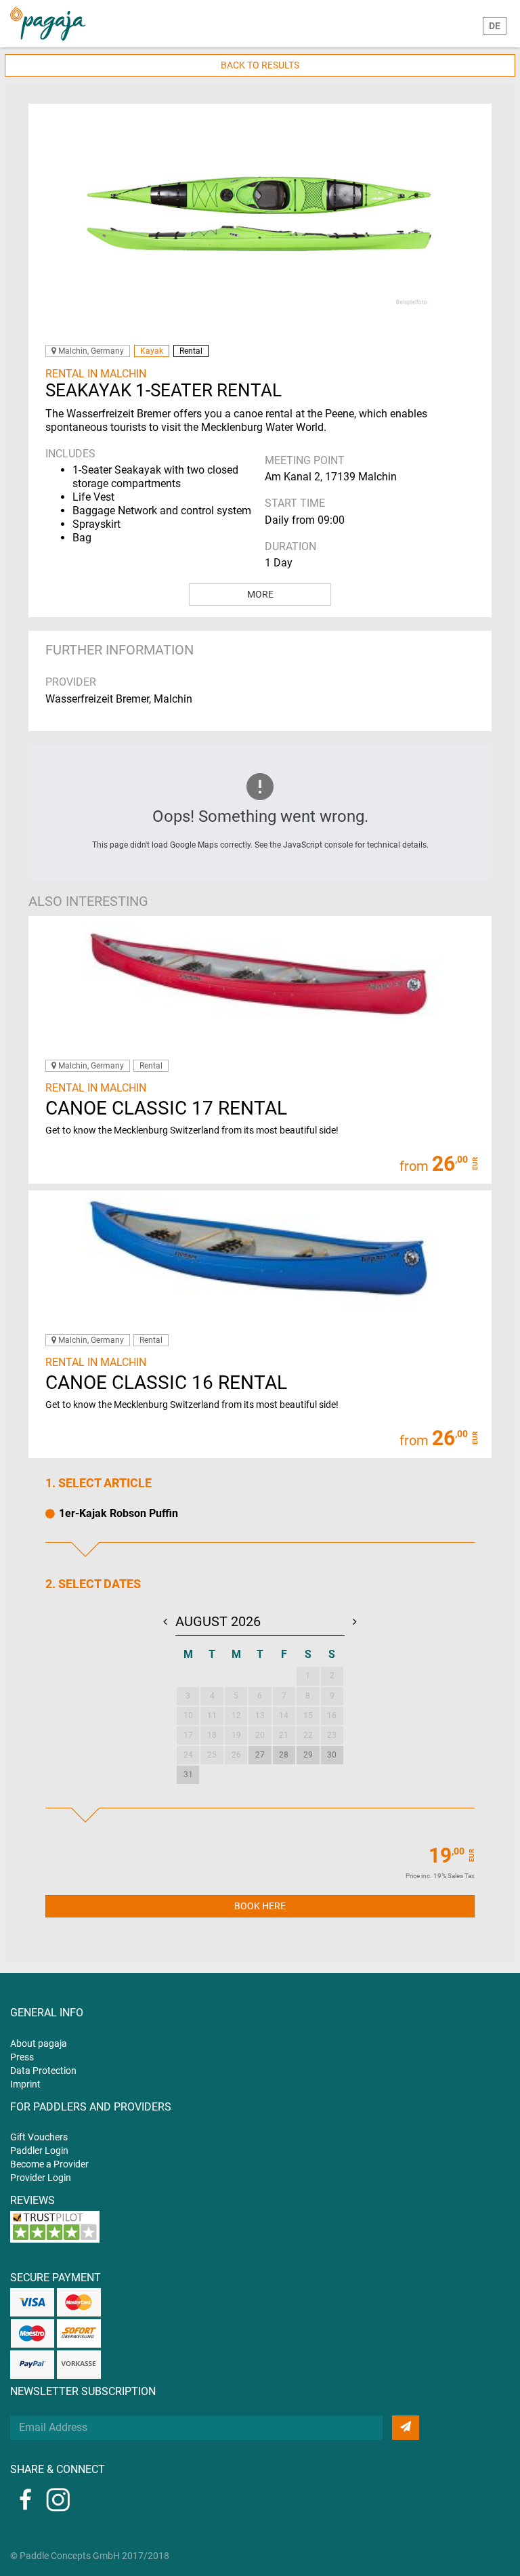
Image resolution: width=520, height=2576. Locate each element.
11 (212, 1716)
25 (212, 1755)
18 (212, 1735)
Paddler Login (39, 2151)
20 (260, 1735)
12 (236, 1716)
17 (188, 1735)
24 (188, 1755)
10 (188, 1716)
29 (308, 1755)
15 (308, 1716)
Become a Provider (49, 2164)
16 (332, 1716)
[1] (406, 2428)
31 (188, 1774)
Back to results (260, 65)
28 (284, 1755)
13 (260, 1716)
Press (22, 2057)
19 (236, 1735)
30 (332, 1755)
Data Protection (43, 2071)
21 (284, 1735)
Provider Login (41, 2178)
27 (260, 1755)
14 (284, 1716)
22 (308, 1735)
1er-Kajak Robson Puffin (118, 1513)
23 (332, 1735)
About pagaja (39, 2043)
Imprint (25, 2084)
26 (236, 1755)
